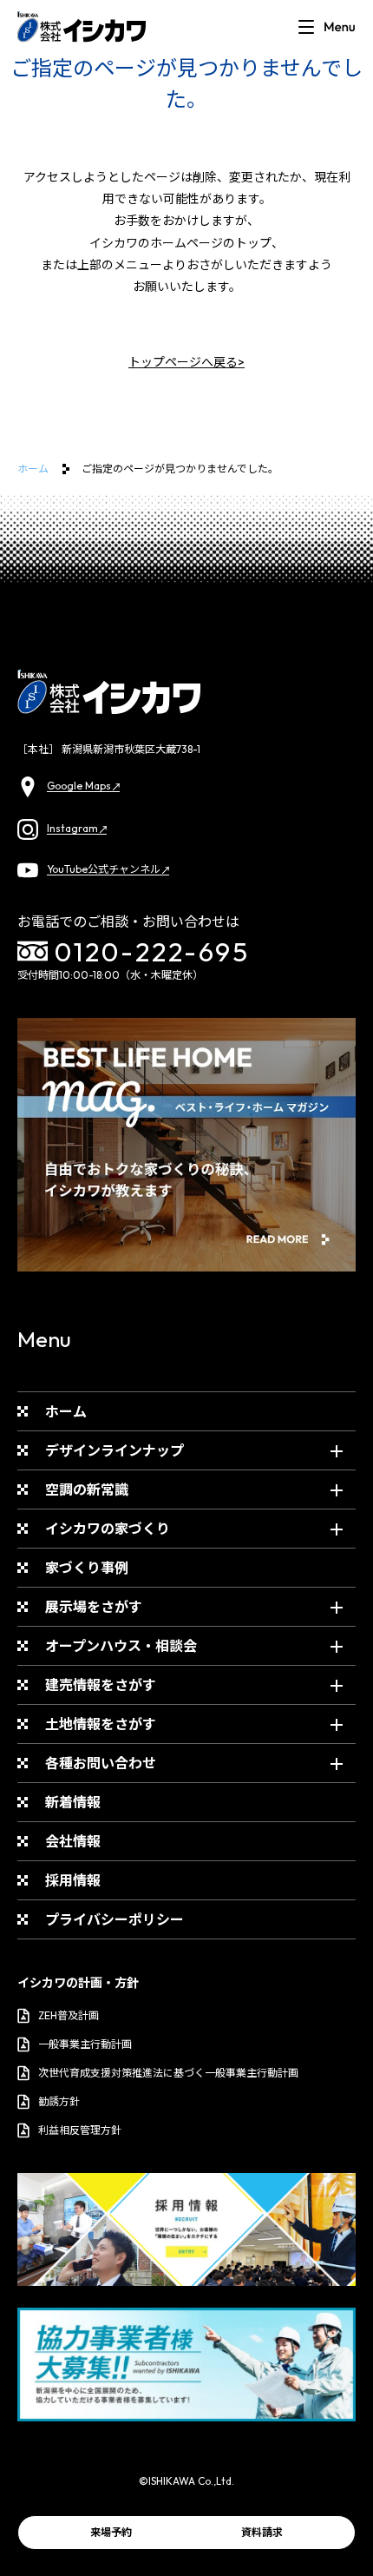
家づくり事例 (87, 1568)
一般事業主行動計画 (85, 2044)
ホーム (33, 469)
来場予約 (111, 2532)
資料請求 (262, 2532)
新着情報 (73, 1802)
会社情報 (73, 1841)
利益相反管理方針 (80, 2130)
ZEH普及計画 (69, 2015)
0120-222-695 (152, 951)
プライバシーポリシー (115, 1919)
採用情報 (73, 1880)
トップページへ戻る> (186, 362)
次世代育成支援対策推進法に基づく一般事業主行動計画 (168, 2073)
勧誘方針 (59, 2101)
